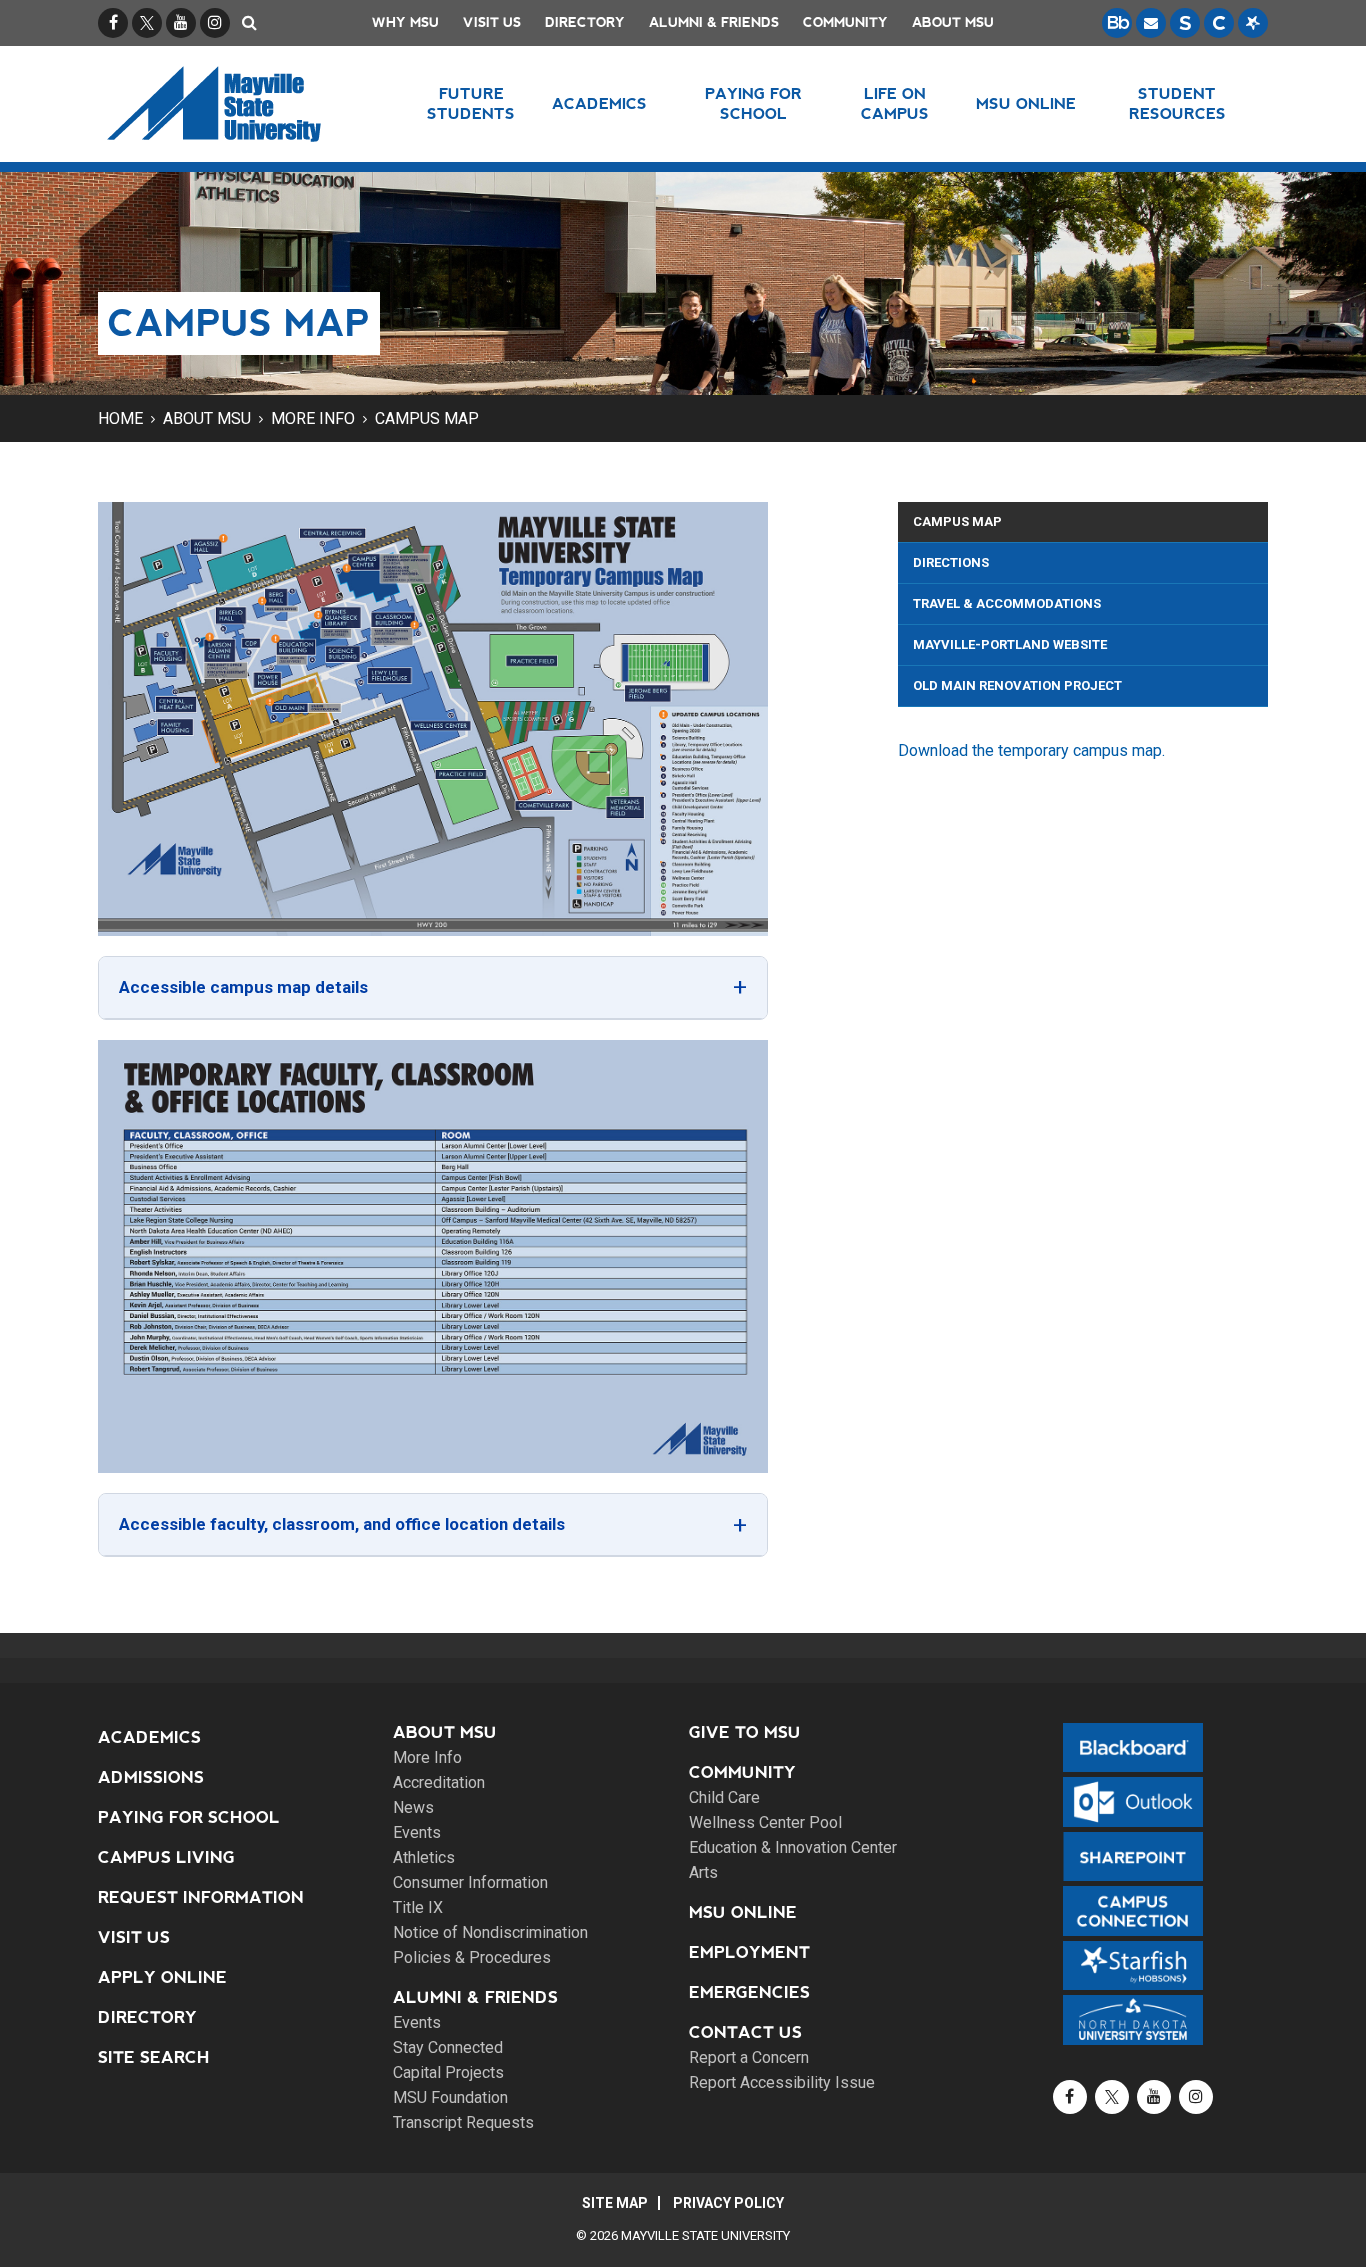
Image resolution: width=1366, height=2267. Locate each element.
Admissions (151, 1777)
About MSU (953, 22)
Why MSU (405, 22)
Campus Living (166, 1857)
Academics (149, 1737)
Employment (749, 1952)
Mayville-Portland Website (1010, 644)
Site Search (154, 2057)
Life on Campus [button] (895, 103)
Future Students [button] (471, 103)
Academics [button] (599, 103)
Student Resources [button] (1177, 103)
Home (120, 418)
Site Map (615, 2203)
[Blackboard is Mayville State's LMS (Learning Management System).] (1117, 23)
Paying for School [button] (753, 103)
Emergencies (749, 1992)
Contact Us (745, 2032)
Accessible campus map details (243, 987)
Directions (951, 562)
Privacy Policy (728, 2203)
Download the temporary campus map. (1031, 750)
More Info (313, 418)
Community (845, 22)
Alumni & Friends (714, 22)
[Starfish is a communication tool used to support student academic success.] (1253, 23)
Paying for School (189, 1817)
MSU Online (743, 1912)
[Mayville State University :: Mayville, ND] (239, 104)
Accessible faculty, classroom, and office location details (342, 1524)
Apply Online (162, 1977)
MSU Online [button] (1026, 103)
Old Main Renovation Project (1017, 685)
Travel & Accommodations (1007, 603)
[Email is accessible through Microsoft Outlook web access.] (1151, 23)
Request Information (201, 1897)
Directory (585, 22)
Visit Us (492, 22)
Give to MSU (745, 1732)
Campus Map (427, 418)
